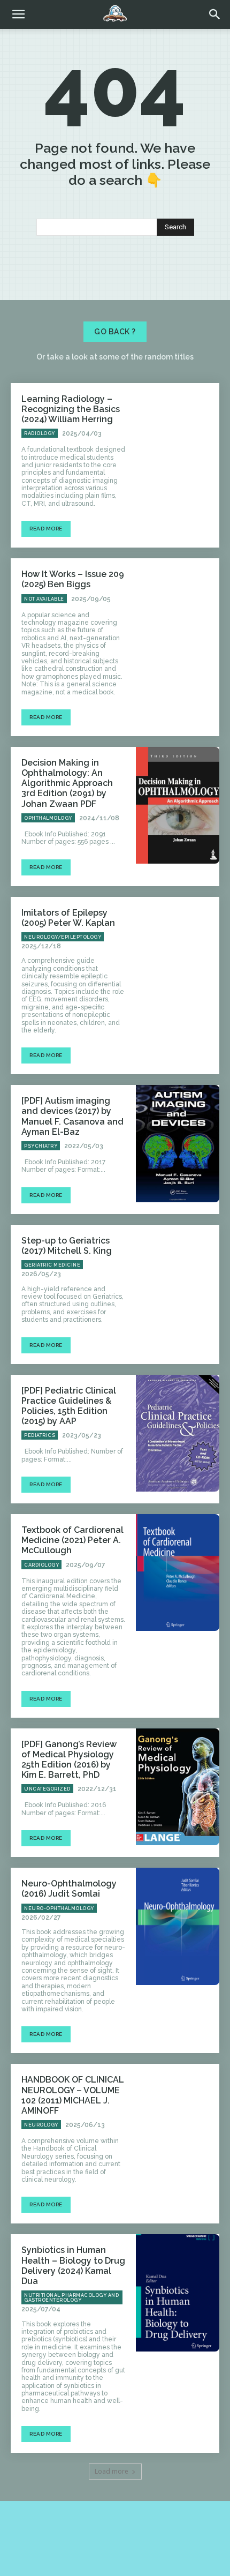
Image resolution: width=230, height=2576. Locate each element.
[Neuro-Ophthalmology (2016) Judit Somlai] (178, 1926)
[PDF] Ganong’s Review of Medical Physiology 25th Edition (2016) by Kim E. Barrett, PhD (69, 1760)
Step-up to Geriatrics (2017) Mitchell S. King (67, 1246)
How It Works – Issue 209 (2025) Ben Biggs (73, 579)
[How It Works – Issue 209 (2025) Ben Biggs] (178, 617)
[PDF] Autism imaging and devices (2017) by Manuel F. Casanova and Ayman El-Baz (72, 1116)
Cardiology (41, 1565)
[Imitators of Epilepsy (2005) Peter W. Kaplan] (178, 955)
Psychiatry (41, 1146)
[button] (215, 14)
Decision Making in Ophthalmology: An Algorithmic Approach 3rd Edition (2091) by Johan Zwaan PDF (67, 783)
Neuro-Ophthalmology (59, 1908)
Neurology (41, 2125)
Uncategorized (47, 1789)
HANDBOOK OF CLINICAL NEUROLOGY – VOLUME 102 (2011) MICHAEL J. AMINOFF (73, 2095)
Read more (46, 529)
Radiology (40, 433)
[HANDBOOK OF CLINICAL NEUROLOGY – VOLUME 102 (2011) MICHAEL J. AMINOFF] (178, 2122)
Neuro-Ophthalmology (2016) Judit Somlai (69, 1889)
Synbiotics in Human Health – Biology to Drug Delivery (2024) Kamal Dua (73, 2266)
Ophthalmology (48, 818)
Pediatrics (40, 1435)
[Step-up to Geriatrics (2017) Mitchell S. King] (178, 1283)
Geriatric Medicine (52, 1265)
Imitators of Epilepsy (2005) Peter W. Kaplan (68, 918)
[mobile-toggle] (18, 14)
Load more (112, 2471)
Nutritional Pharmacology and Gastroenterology (71, 2298)
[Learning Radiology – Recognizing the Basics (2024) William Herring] (178, 441)
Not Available (44, 599)
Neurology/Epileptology (63, 937)
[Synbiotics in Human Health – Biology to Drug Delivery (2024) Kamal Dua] (178, 2293)
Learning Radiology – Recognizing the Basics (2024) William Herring (71, 409)
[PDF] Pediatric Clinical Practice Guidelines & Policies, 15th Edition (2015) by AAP (69, 1406)
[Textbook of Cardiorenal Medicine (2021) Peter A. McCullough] (178, 1572)
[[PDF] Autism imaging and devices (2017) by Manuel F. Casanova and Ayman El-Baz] (178, 1143)
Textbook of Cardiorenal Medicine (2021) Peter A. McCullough (72, 1540)
